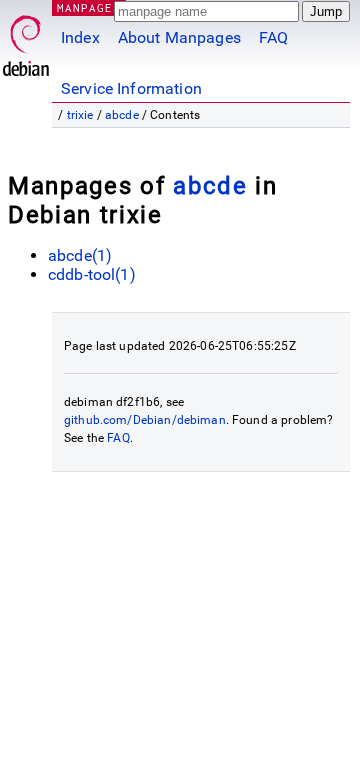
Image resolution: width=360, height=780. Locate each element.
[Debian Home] (26, 40)
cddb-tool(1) (92, 274)
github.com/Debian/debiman (145, 420)
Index (80, 37)
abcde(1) (80, 255)
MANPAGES (89, 7)
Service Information (131, 88)
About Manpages (179, 37)
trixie (80, 115)
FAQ (273, 37)
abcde (122, 115)
